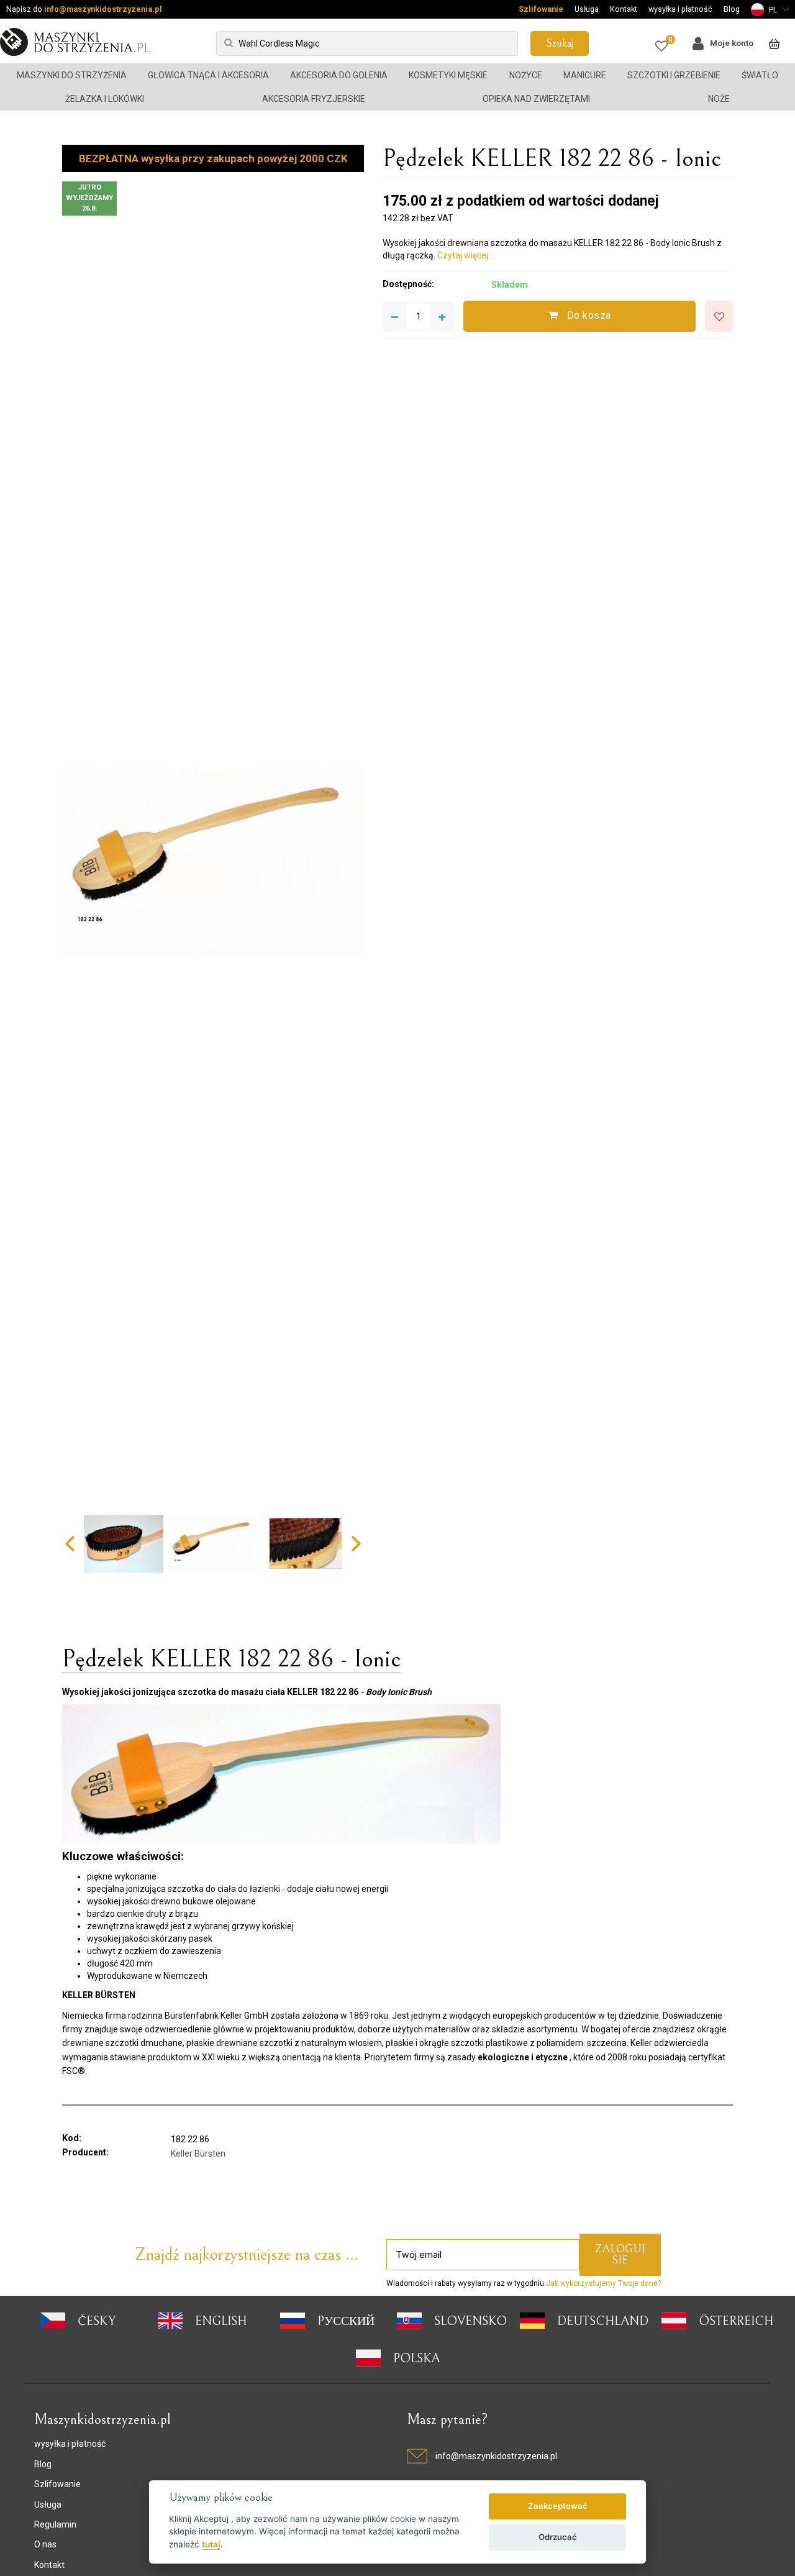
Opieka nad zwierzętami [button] (536, 99)
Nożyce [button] (526, 75)
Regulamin (55, 2524)
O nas (45, 2544)
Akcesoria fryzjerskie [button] (314, 99)
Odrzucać (558, 2537)
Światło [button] (760, 75)
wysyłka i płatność (680, 9)
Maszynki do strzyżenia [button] (72, 75)
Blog (732, 9)
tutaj (211, 2544)
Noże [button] (719, 99)
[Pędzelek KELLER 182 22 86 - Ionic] (213, 863)
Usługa (587, 9)
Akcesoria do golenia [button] (339, 75)
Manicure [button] (585, 75)
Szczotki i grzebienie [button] (674, 75)
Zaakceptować (558, 2506)
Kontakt (624, 9)
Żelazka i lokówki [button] (105, 99)
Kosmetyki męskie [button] (448, 75)
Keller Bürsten (198, 2154)
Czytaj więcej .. (466, 255)
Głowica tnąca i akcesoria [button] (208, 75)
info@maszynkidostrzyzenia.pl (103, 9)
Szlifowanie (541, 9)
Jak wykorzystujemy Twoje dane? (603, 2283)
